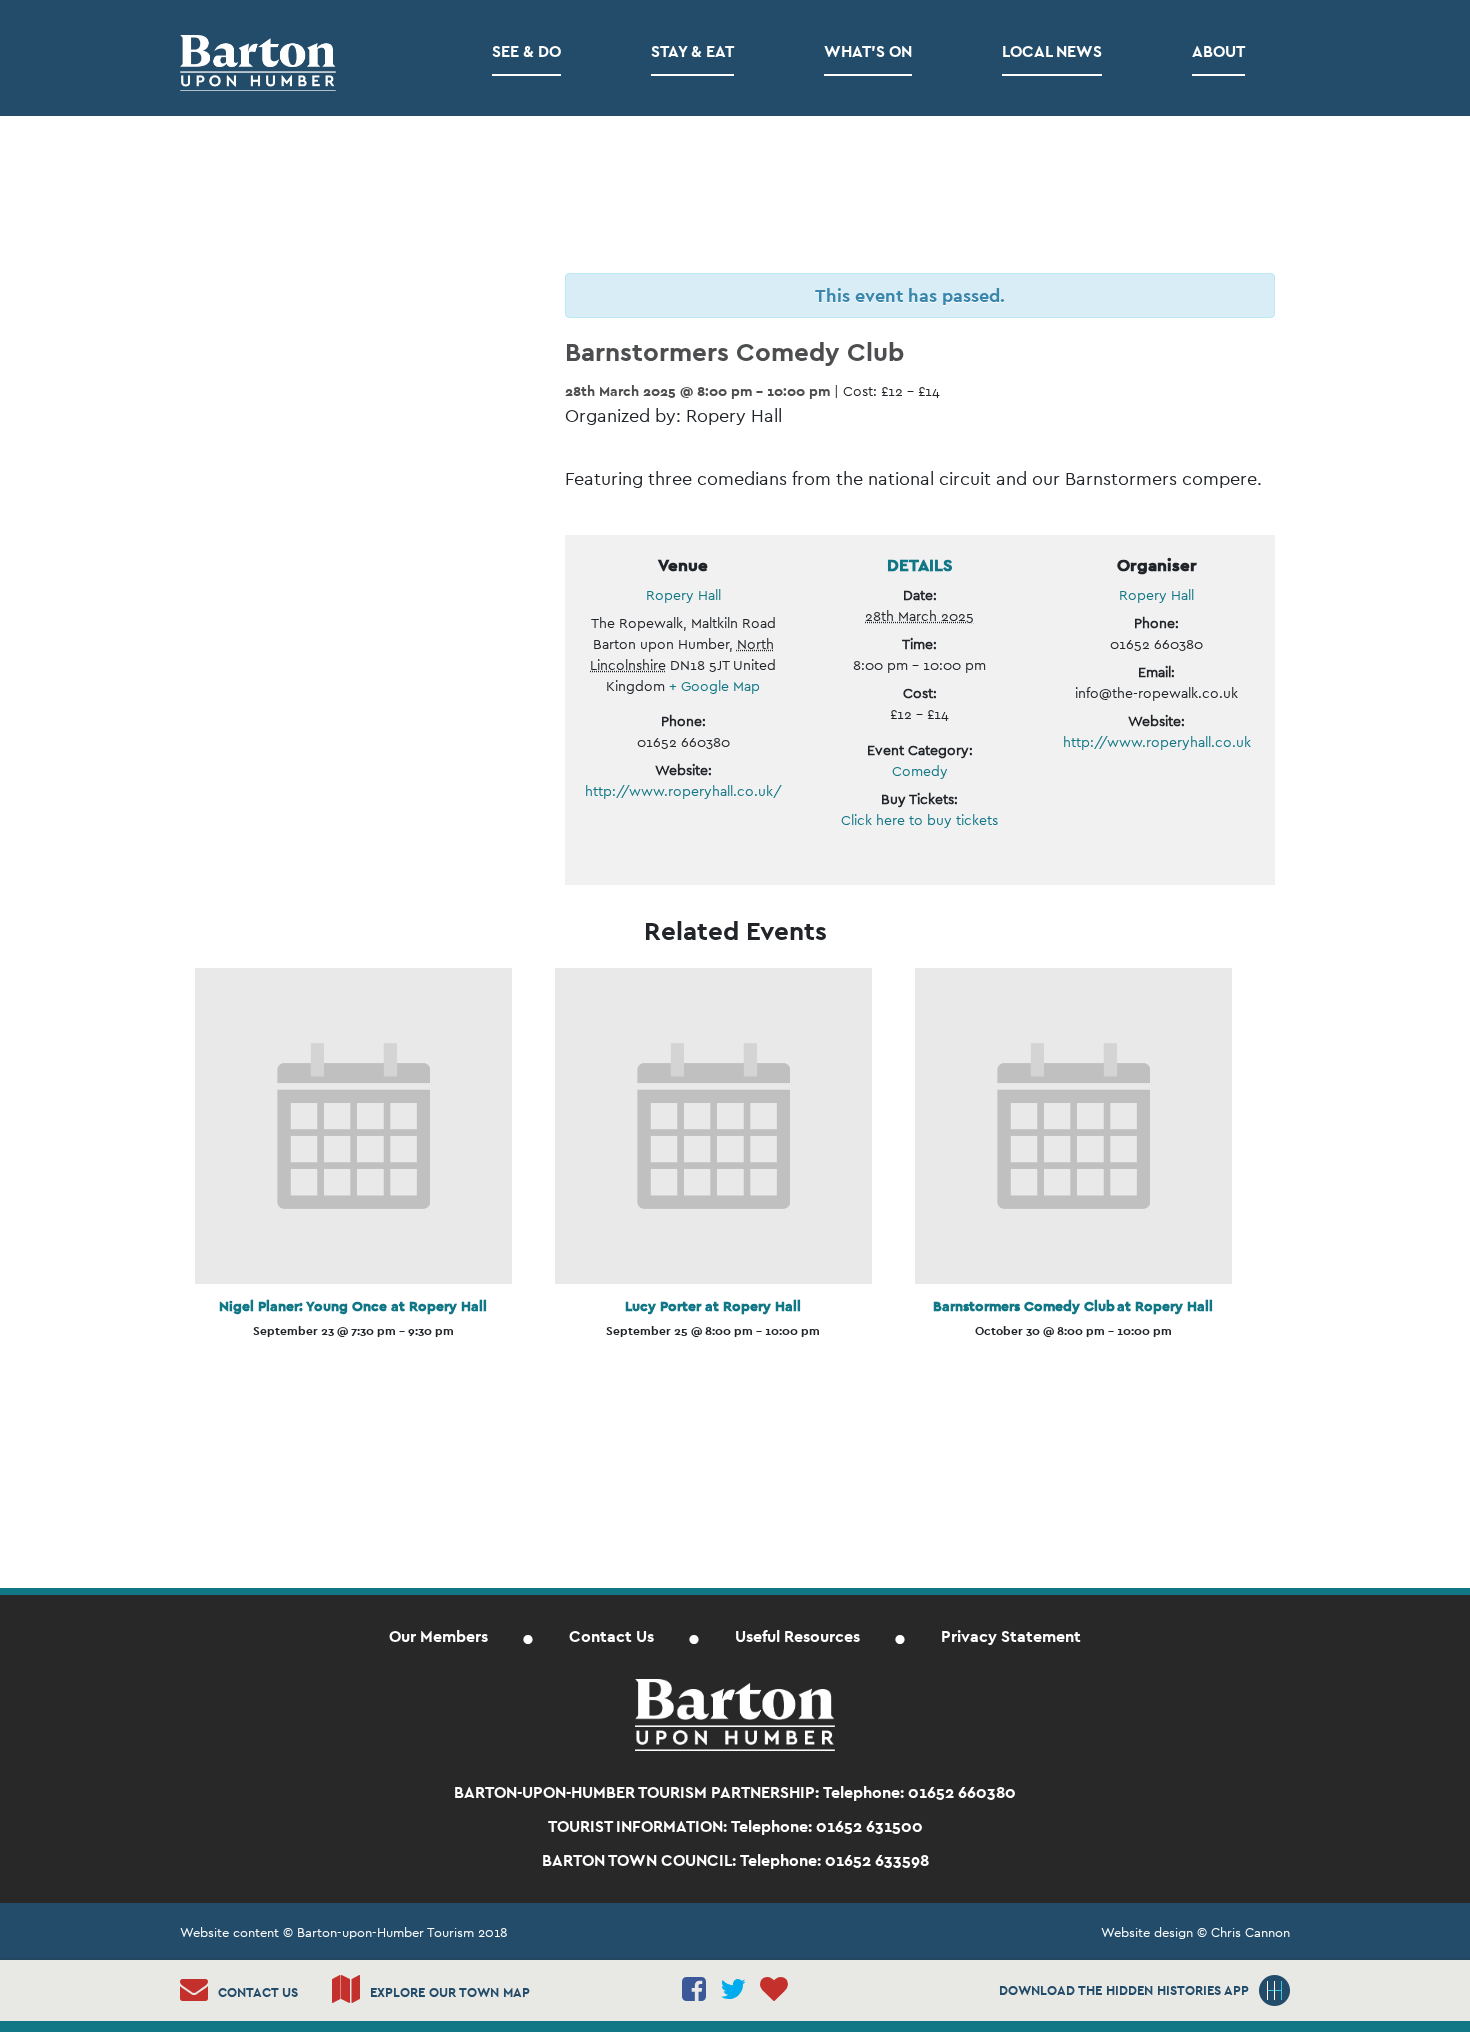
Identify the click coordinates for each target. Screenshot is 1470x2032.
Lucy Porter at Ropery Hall (713, 1306)
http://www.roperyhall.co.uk (1157, 742)
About (1218, 51)
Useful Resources (797, 1636)
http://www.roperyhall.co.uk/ (683, 791)
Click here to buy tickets (919, 820)
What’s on (868, 51)
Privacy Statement (1011, 1636)
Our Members (438, 1636)
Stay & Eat (692, 51)
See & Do (526, 51)
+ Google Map (714, 686)
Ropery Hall (683, 595)
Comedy (920, 771)
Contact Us (611, 1636)
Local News (1052, 51)
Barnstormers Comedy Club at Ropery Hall (1073, 1306)
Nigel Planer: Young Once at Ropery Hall (353, 1306)
